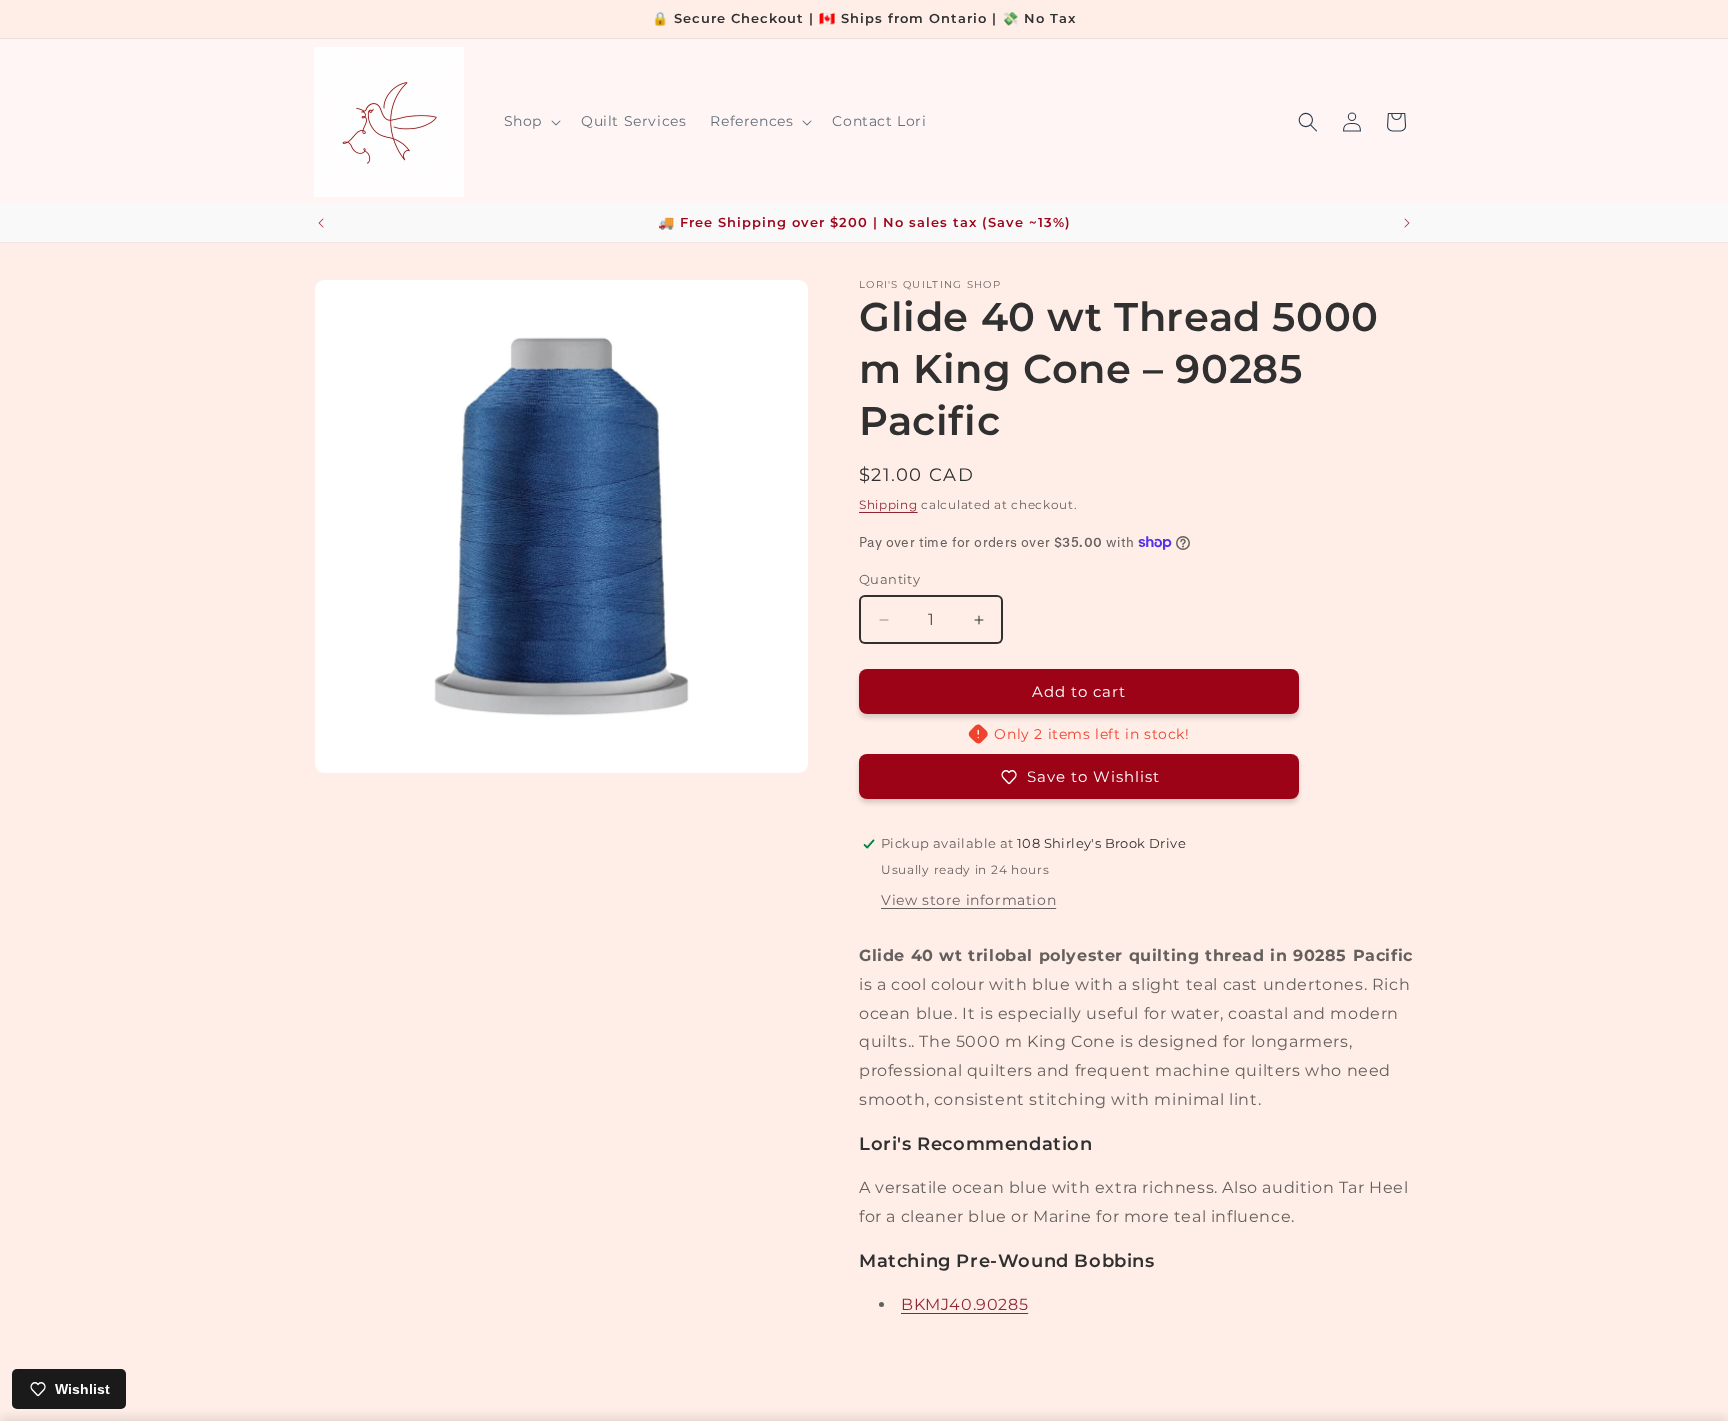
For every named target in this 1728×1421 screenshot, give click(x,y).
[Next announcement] (1407, 223)
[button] (530, 121)
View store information (968, 900)
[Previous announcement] (321, 223)
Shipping (888, 504)
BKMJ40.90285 (964, 1304)
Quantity (889, 579)
